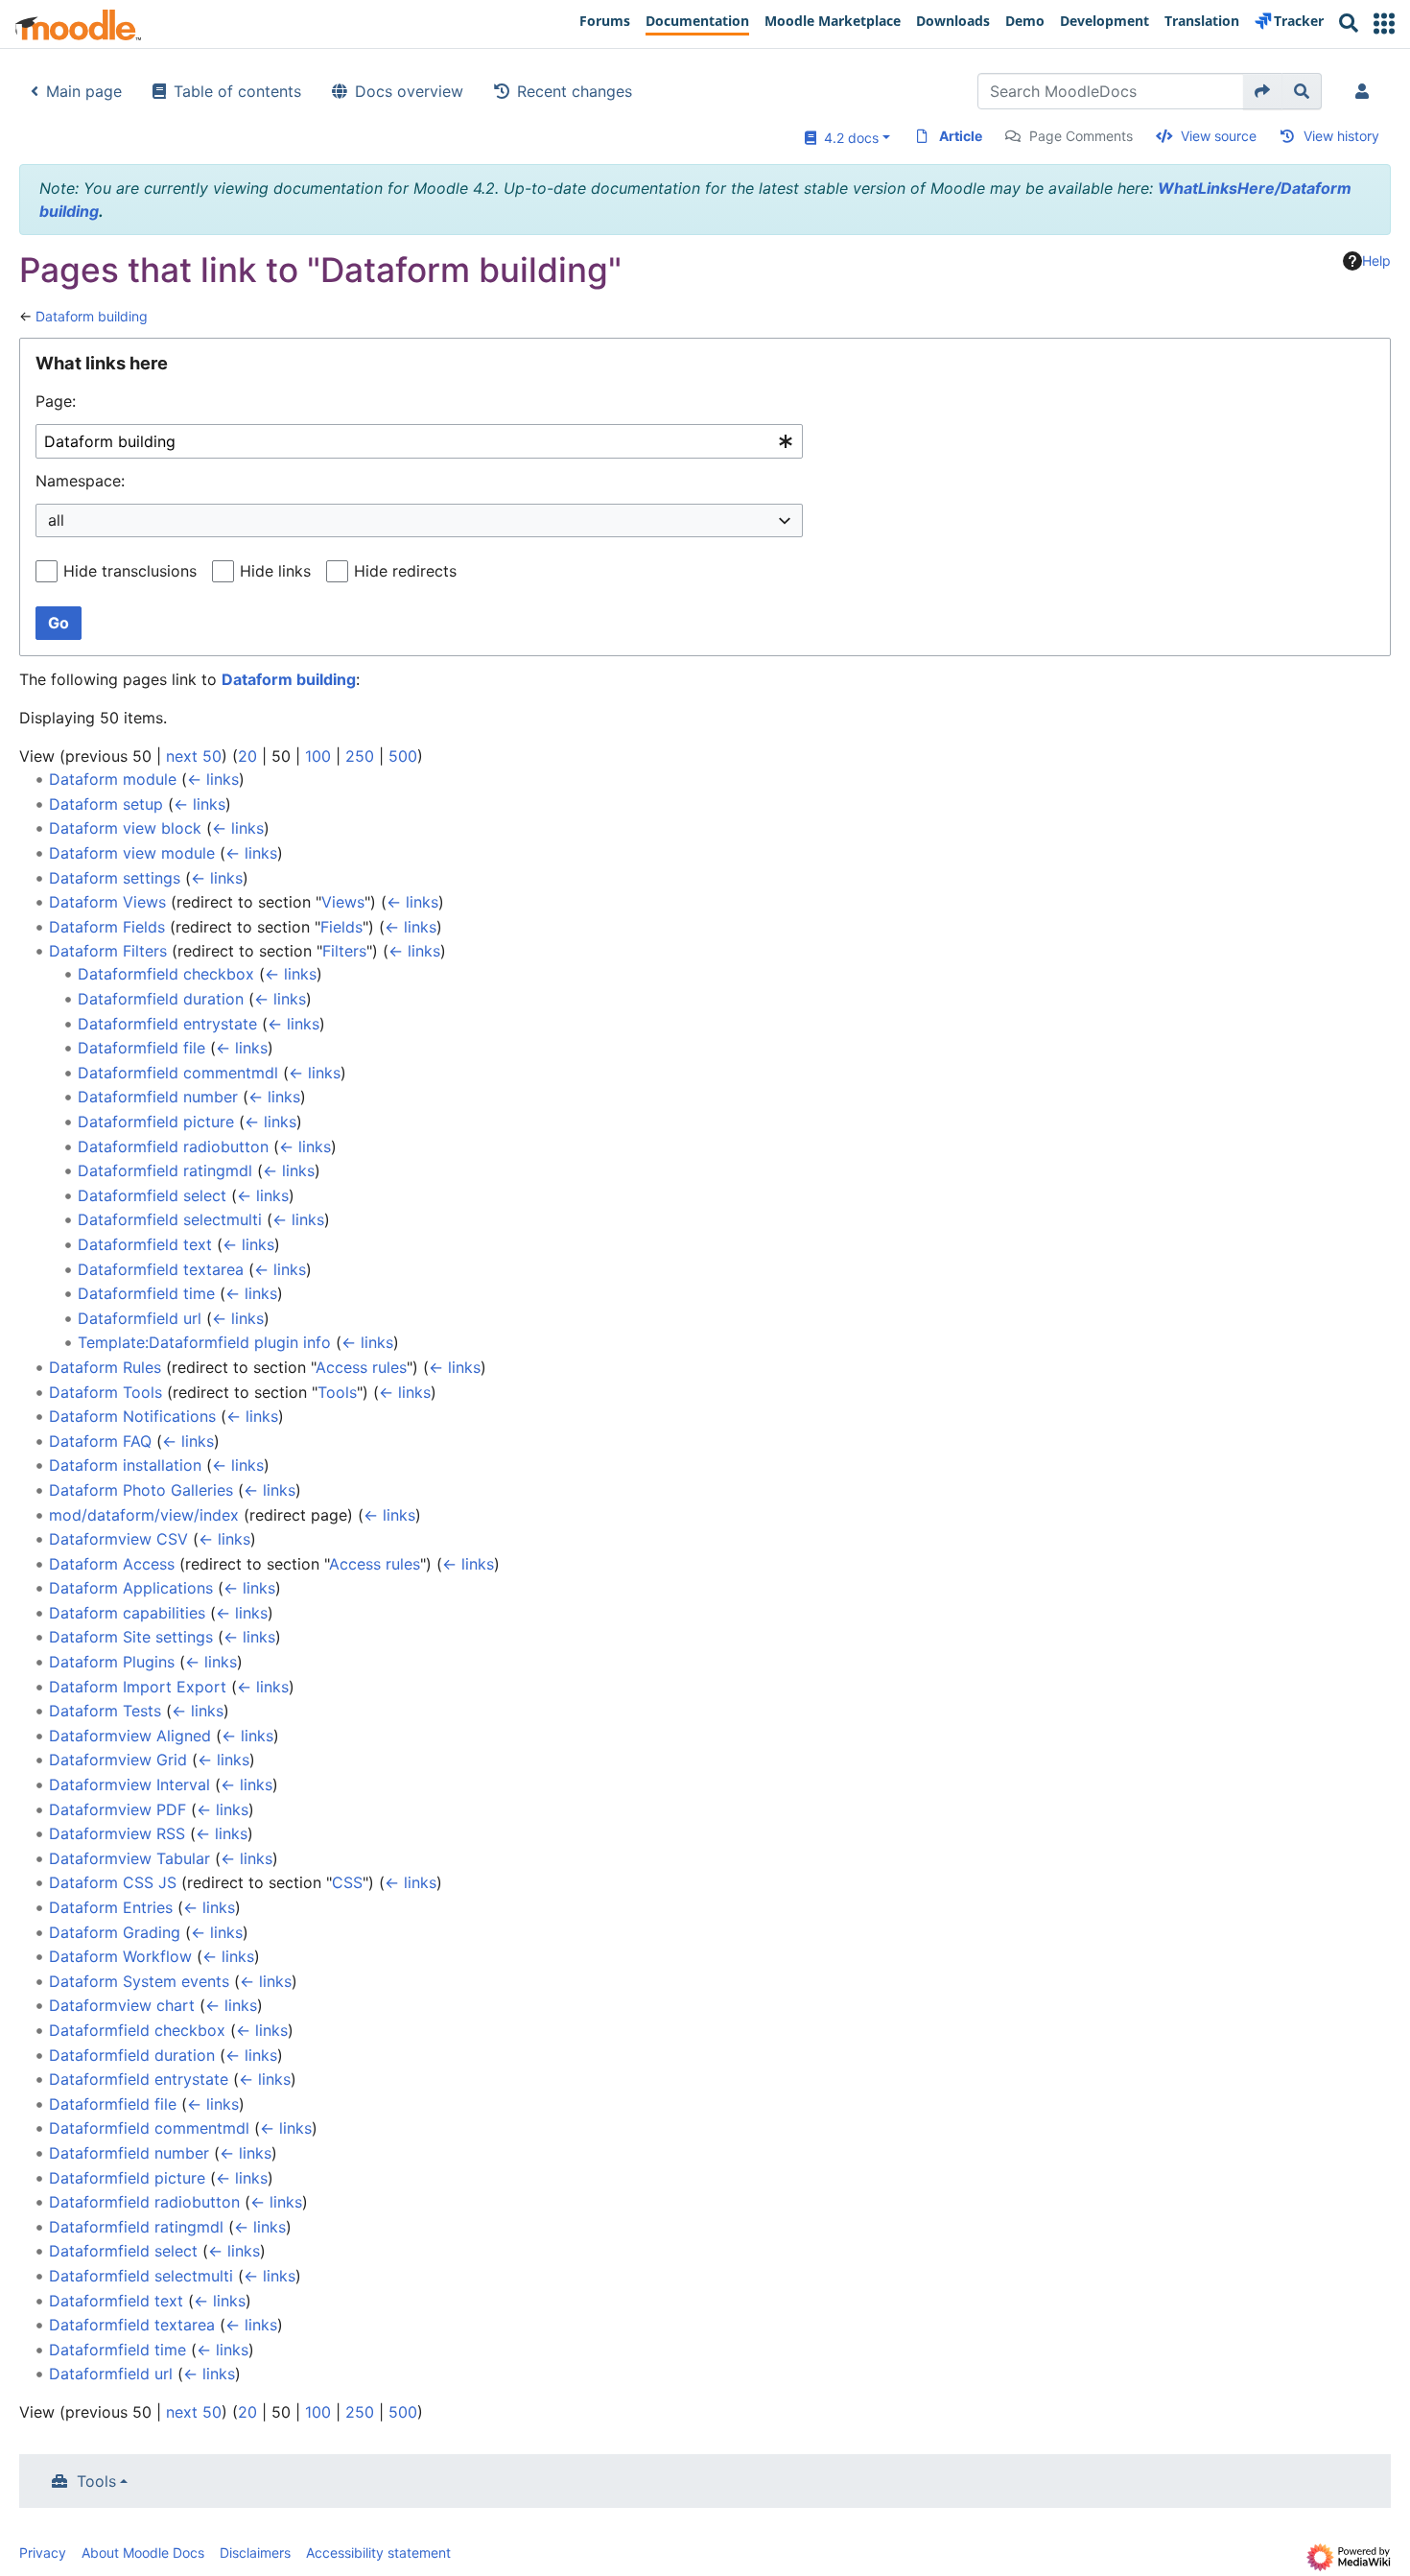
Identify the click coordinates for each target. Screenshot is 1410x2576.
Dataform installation (125, 1465)
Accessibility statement (378, 2552)
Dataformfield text (145, 1244)
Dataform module (113, 779)
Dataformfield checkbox (166, 974)
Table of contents (237, 91)
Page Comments (1081, 136)
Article (961, 136)
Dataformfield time (146, 1293)
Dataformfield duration (161, 999)
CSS (347, 1882)
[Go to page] (1263, 91)
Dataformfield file (141, 1048)
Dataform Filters (108, 951)
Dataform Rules (105, 1367)
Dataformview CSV (118, 1539)
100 (318, 756)
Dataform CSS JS (113, 1882)
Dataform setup (106, 804)
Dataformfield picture (156, 1122)
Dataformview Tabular (129, 1858)
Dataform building (92, 316)
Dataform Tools (106, 1392)
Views (343, 902)
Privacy (43, 2552)
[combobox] (419, 442)
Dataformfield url (140, 1318)
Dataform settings (115, 878)
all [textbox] (56, 520)
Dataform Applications (131, 1588)
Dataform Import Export (138, 1687)
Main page (84, 91)
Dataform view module (132, 853)
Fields (341, 927)
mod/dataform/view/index (144, 1515)
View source (1219, 136)
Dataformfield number (158, 1097)
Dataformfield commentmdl (178, 1073)
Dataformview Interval (129, 1784)
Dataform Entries (111, 1907)
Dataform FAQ (100, 1441)
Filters (344, 951)
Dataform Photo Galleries (141, 1490)
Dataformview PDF (117, 1809)
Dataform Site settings (131, 1637)
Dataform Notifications (132, 1416)
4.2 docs (847, 138)
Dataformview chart (122, 2005)
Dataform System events (139, 1981)
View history (1341, 136)
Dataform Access (112, 1564)
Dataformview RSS (117, 1833)
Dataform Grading (115, 1932)
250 (360, 756)
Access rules (361, 1367)
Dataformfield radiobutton (173, 1146)
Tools (337, 1392)
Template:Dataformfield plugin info (204, 1342)
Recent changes (575, 91)
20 (247, 756)
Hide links (275, 571)
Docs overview (409, 91)
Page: (56, 401)
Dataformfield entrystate (167, 1024)
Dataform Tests (105, 1711)
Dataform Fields (107, 927)
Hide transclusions (130, 571)
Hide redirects (405, 571)
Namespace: (80, 481)
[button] (1384, 24)
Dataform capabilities (127, 1613)
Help (1376, 260)
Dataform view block (125, 828)
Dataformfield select (152, 1195)
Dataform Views (107, 902)
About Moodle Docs (143, 2552)
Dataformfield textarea (161, 1269)
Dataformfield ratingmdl (165, 1170)
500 (403, 756)
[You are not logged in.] (1366, 91)
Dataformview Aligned (130, 1736)
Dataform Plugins (112, 1662)
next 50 (194, 756)
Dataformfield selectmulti (170, 1219)
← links (213, 779)
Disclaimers (255, 2552)
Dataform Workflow (120, 1956)
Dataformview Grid (118, 1760)
